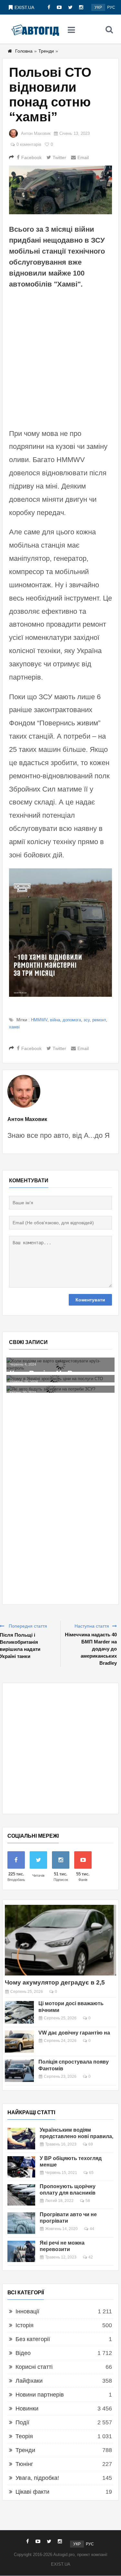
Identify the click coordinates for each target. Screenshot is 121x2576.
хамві (14, 1027)
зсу (87, 1020)
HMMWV (39, 1020)
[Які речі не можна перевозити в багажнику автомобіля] (21, 2251)
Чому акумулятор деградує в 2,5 (55, 1982)
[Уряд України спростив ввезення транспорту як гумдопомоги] (66, 1375)
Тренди (46, 51)
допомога (72, 1020)
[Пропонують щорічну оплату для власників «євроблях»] (21, 2195)
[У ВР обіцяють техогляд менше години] (21, 2167)
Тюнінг (24, 2464)
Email (83, 157)
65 (91, 2173)
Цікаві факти (32, 2492)
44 (92, 2229)
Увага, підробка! (37, 2478)
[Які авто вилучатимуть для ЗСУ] (66, 1361)
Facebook (31, 157)
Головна (24, 51)
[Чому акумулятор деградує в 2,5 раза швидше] (60, 1940)
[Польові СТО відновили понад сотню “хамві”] (60, 190)
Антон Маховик (36, 133)
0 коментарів (29, 144)
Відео (23, 2353)
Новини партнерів (40, 2395)
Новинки (27, 2409)
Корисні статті (34, 2367)
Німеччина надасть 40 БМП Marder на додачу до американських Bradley (91, 1649)
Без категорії (33, 2339)
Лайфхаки (29, 2381)
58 (88, 2201)
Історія (25, 2325)
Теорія (24, 2436)
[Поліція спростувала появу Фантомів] (19, 2071)
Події (22, 2422)
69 (91, 2144)
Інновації (27, 2311)
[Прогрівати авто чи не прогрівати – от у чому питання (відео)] (21, 2223)
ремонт (99, 1020)
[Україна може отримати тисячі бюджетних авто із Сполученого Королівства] (66, 1393)
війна (55, 1020)
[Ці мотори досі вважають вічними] (19, 2012)
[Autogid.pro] (35, 29)
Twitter (59, 157)
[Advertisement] (60, 358)
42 (91, 2257)
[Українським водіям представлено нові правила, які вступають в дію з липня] (21, 2138)
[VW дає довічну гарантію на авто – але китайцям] (19, 2042)
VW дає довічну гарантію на (74, 2033)
